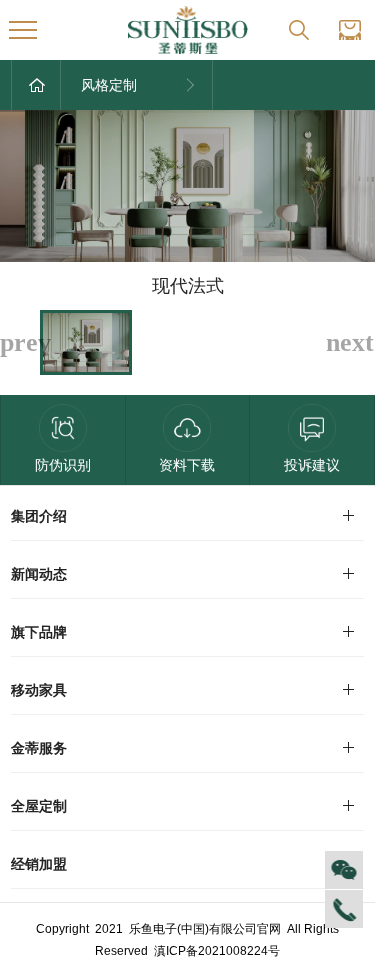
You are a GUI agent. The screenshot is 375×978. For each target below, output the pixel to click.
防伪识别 (63, 465)
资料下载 (187, 465)
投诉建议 (312, 465)
